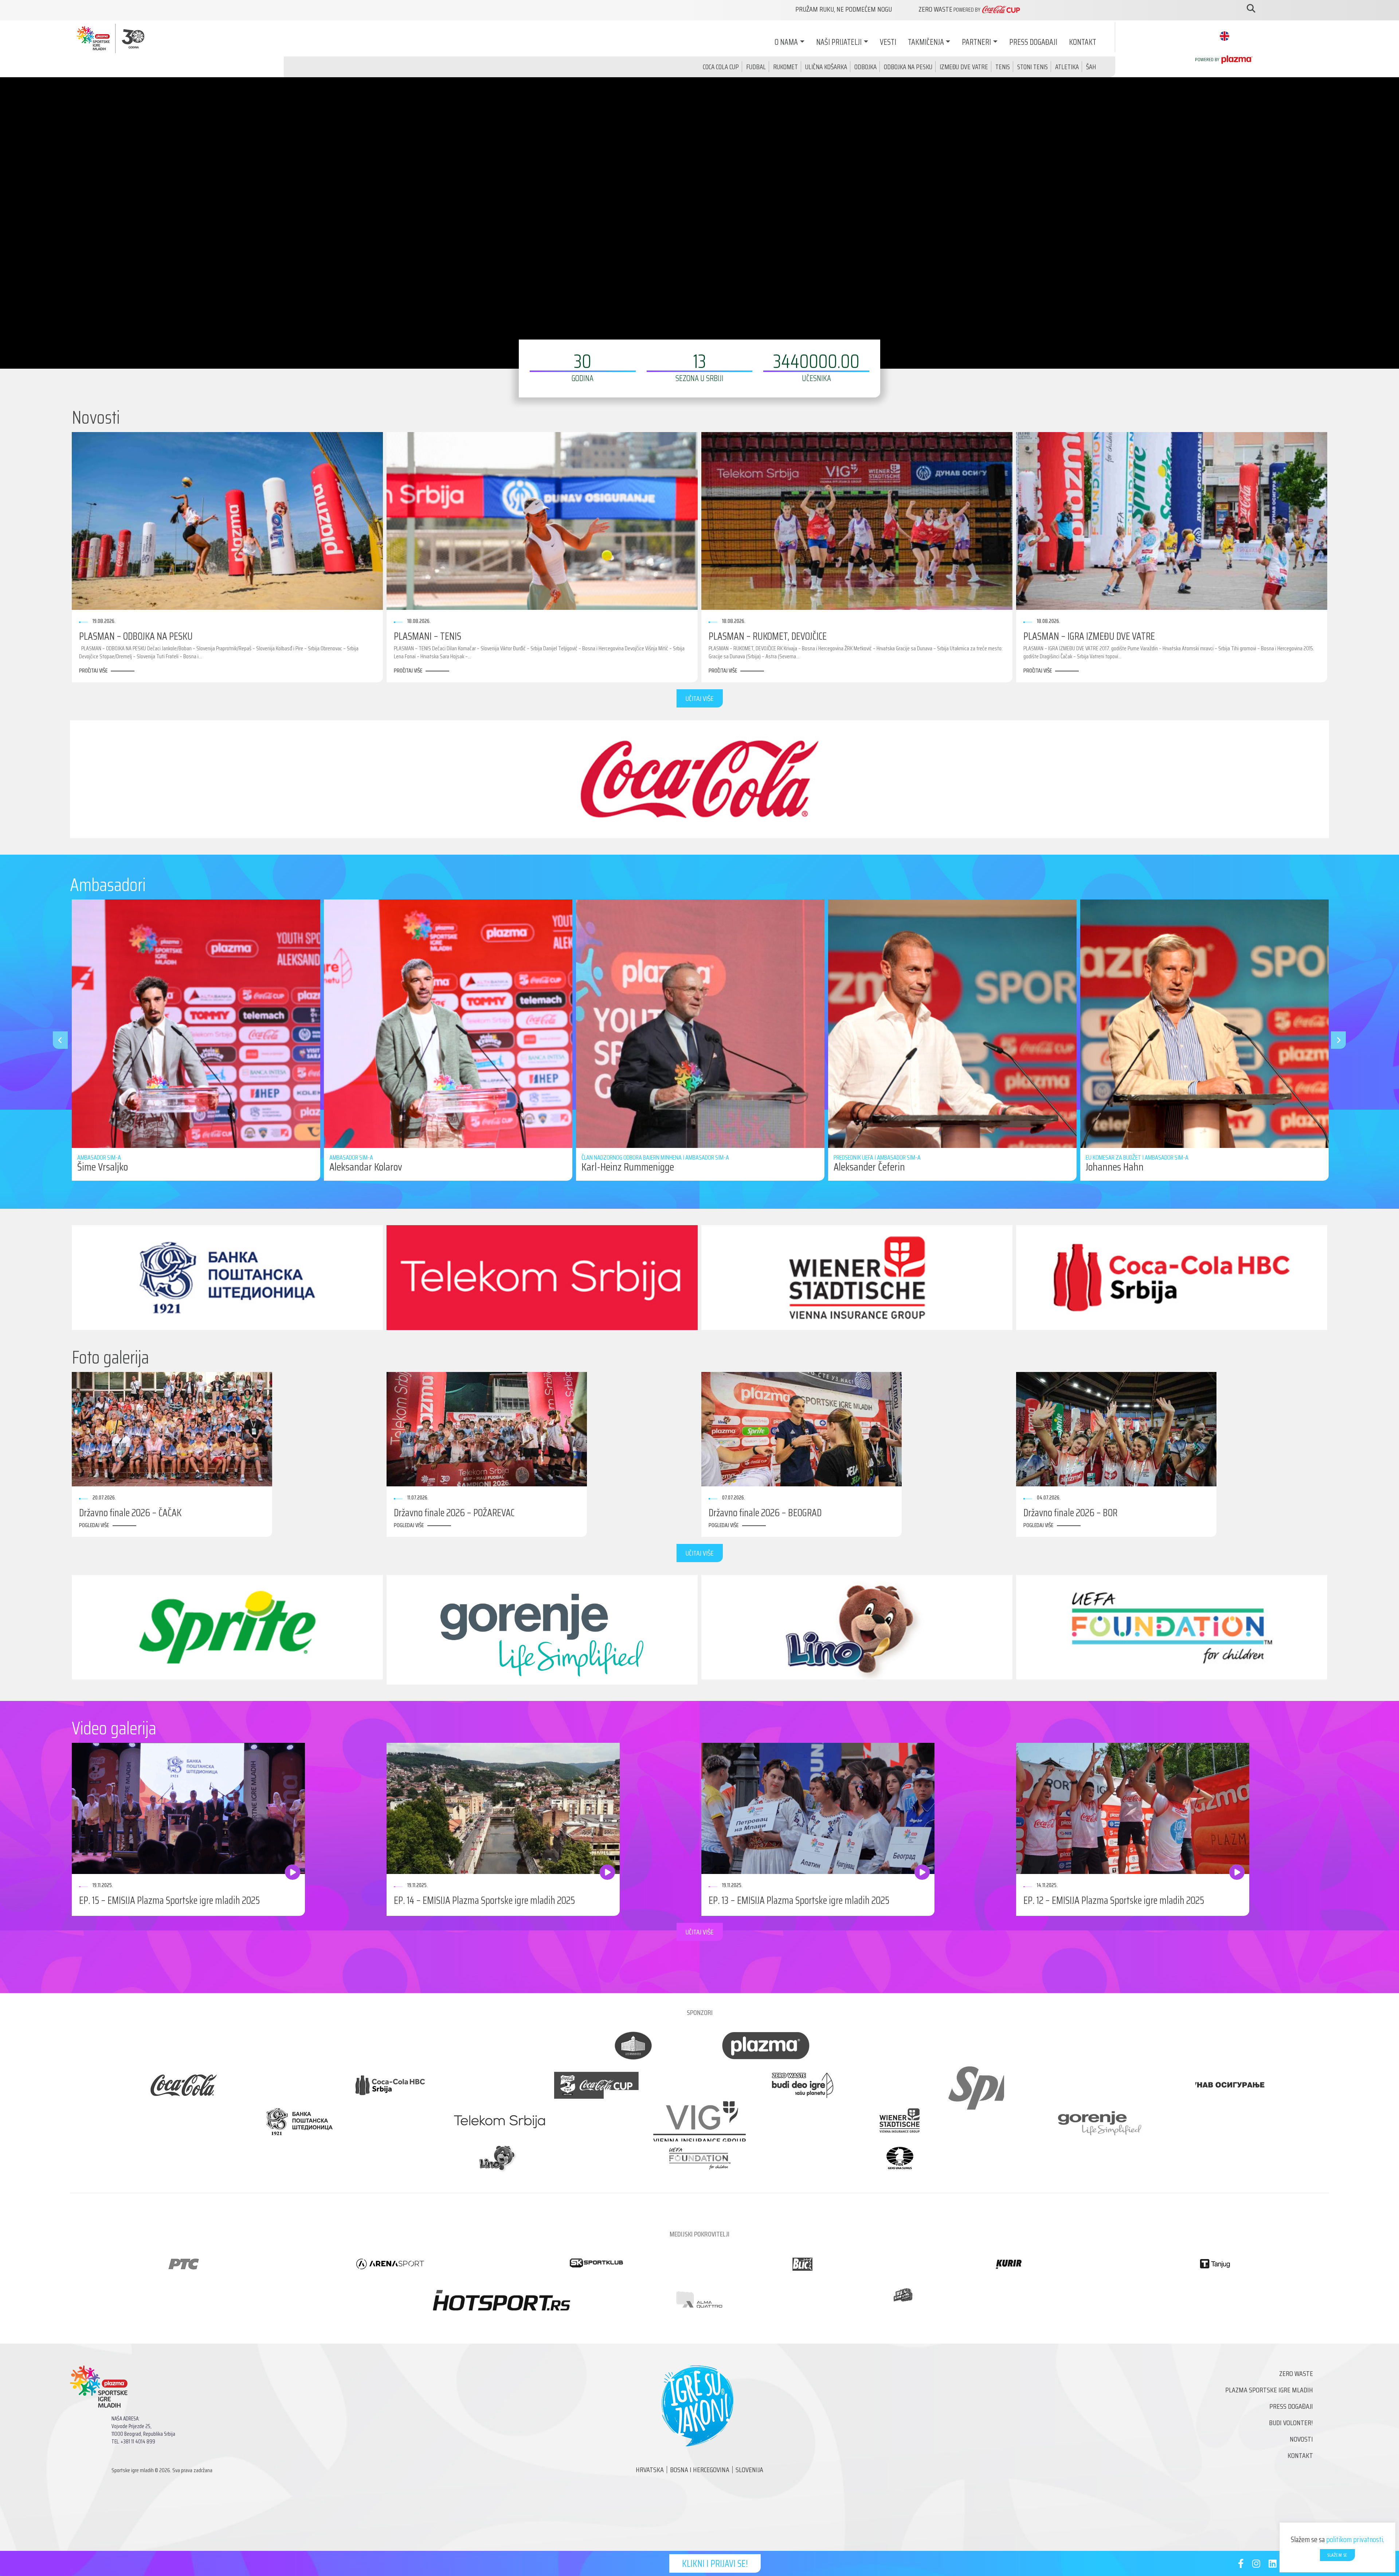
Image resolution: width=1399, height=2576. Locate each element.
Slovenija (749, 2470)
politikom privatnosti (1355, 2539)
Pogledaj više (94, 1525)
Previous (56, 1040)
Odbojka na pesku (908, 67)
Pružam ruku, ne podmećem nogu (844, 9)
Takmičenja (926, 42)
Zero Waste (1296, 2373)
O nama (786, 42)
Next (1335, 1040)
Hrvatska (650, 2470)
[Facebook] (1241, 2565)
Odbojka (865, 67)
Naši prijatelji (839, 42)
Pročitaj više (93, 671)
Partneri (976, 42)
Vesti (888, 42)
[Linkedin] (1273, 2565)
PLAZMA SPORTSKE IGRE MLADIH (1269, 2390)
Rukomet (785, 67)
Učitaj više (700, 698)
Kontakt (1083, 42)
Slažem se (1337, 2555)
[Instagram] (1256, 2565)
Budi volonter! (1291, 2423)
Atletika (1067, 67)
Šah (1091, 67)
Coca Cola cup (721, 67)
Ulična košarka (826, 67)
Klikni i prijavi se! (715, 2563)
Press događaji (1033, 42)
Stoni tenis (1032, 67)
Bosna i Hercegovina (700, 2470)
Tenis (1003, 67)
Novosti (1301, 2439)
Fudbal (756, 67)
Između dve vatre (964, 67)
